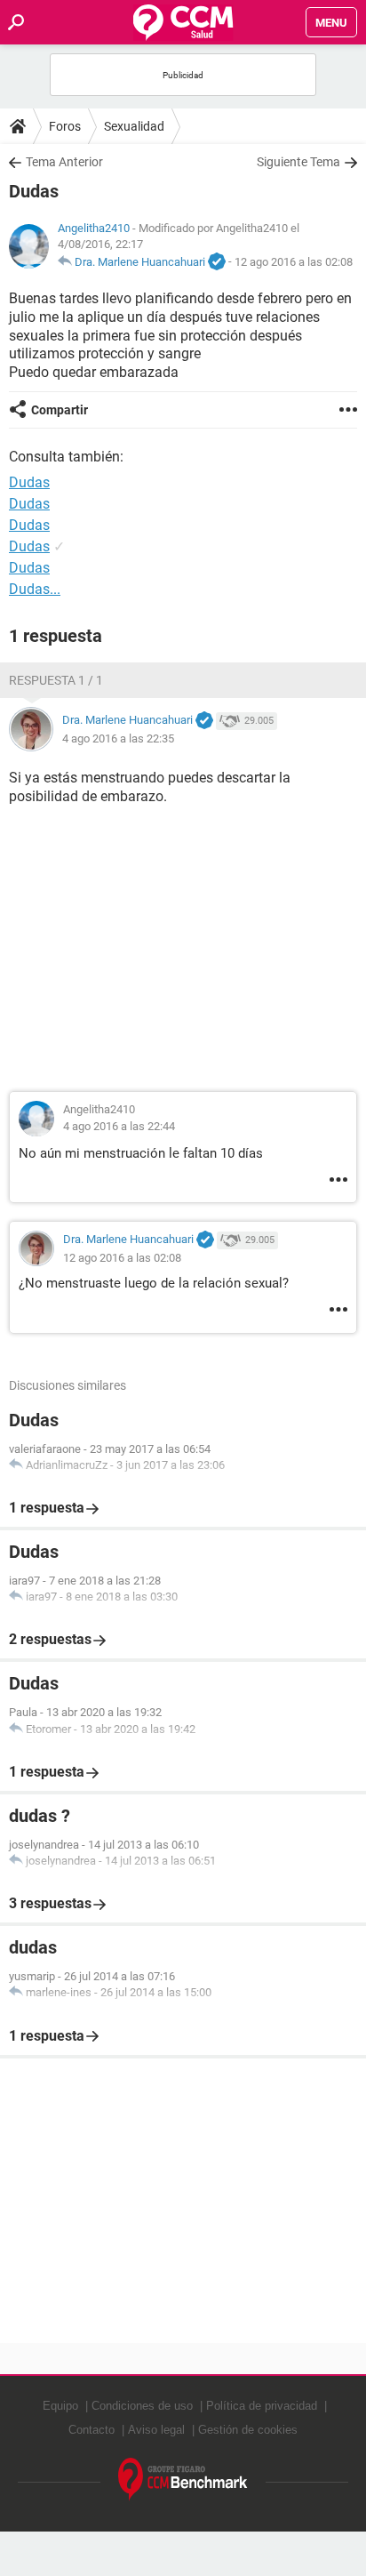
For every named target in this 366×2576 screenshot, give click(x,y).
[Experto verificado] (217, 262)
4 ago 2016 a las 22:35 (118, 738)
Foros (65, 126)
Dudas (29, 504)
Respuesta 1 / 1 (56, 680)
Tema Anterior (64, 162)
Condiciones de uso (142, 2406)
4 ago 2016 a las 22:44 (119, 1126)
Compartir (60, 410)
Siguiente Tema (298, 162)
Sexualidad (134, 126)
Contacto (91, 2430)
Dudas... (35, 589)
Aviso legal (156, 2430)
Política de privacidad (262, 2406)
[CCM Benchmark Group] (183, 2480)
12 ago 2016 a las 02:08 (294, 262)
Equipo (60, 2406)
